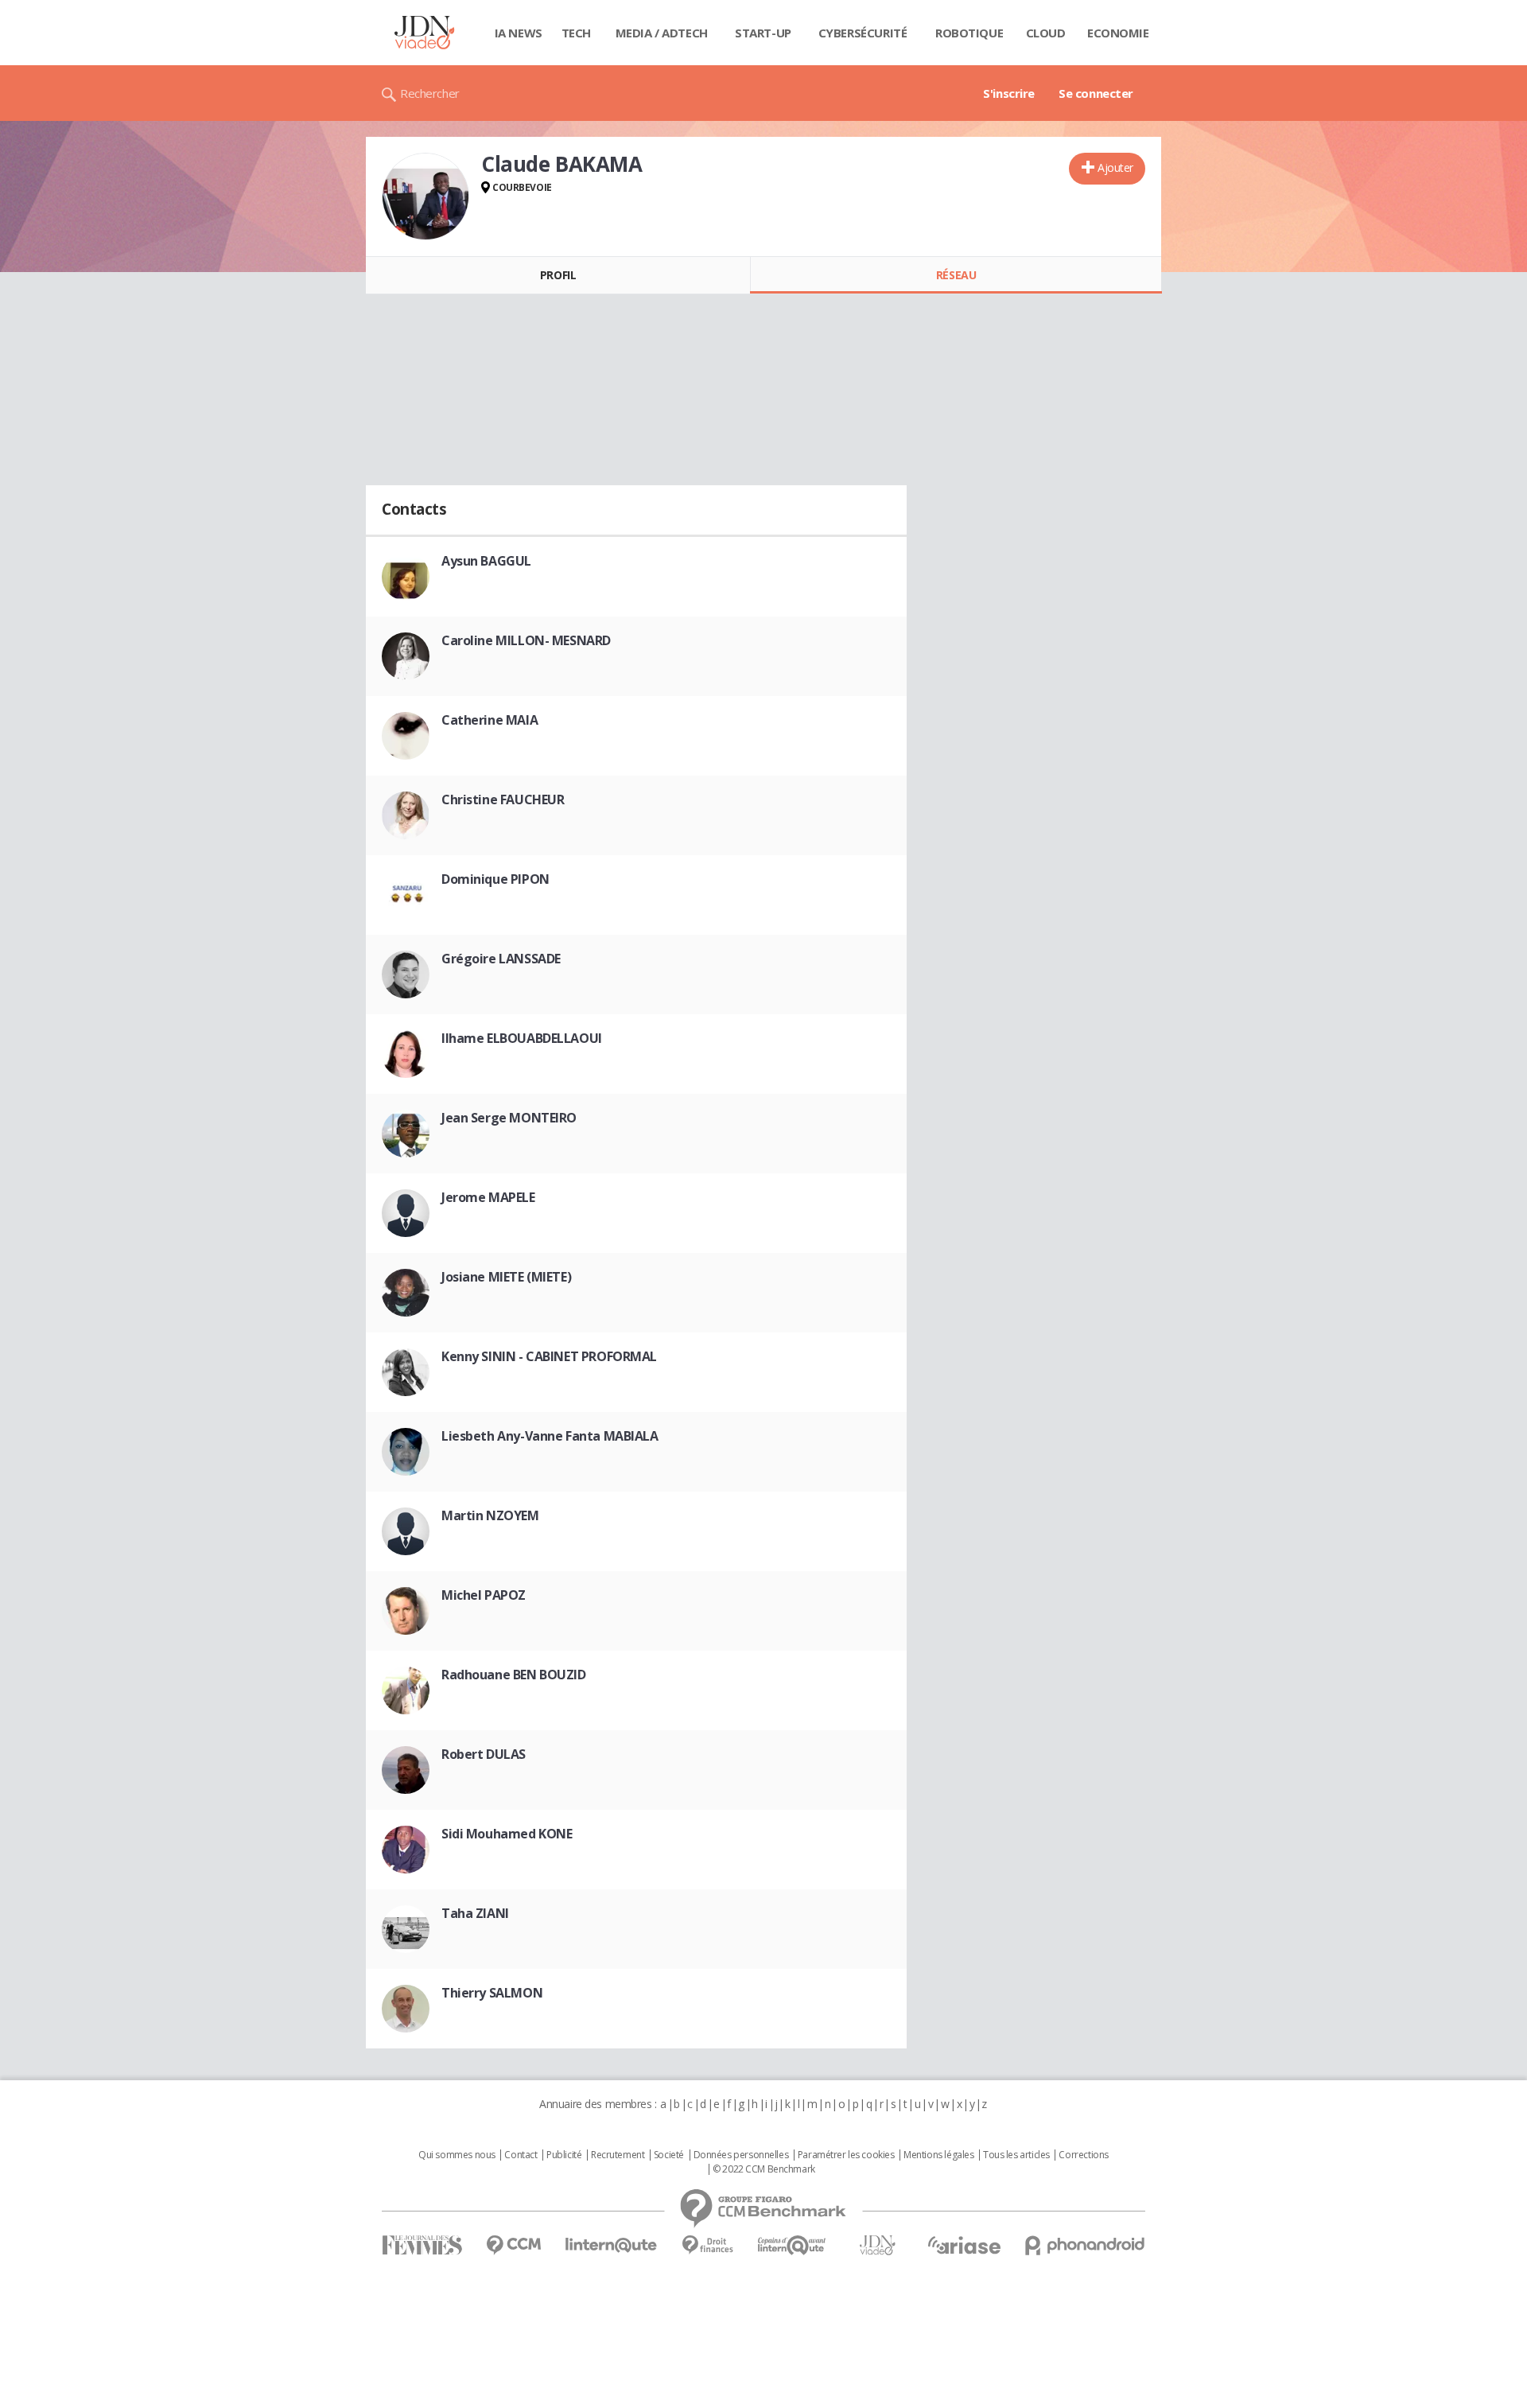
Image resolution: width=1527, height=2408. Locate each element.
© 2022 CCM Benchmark (764, 2169)
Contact (521, 2155)
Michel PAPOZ (484, 1595)
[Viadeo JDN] (877, 2245)
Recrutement (618, 2155)
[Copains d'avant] (793, 2245)
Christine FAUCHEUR (503, 799)
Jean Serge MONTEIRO (509, 1118)
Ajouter (1115, 167)
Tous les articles (1016, 2155)
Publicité (564, 2155)
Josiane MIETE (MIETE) (506, 1277)
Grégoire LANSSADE (501, 959)
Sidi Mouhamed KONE (507, 1834)
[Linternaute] (612, 2245)
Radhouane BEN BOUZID (514, 1675)
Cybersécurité (863, 33)
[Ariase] (964, 2245)
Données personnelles (741, 2155)
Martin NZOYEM (490, 1515)
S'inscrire (1009, 93)
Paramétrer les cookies (846, 2155)
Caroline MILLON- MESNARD (526, 640)
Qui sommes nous (457, 2155)
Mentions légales (938, 2155)
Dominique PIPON (495, 879)
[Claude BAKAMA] (425, 196)
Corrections (1083, 2155)
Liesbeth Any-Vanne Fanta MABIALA (550, 1436)
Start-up (763, 33)
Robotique (969, 33)
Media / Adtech (662, 33)
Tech (576, 33)
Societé (669, 2155)
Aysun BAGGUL (486, 561)
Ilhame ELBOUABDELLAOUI (522, 1038)
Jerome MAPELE (488, 1197)
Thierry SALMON (492, 1993)
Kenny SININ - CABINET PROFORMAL (549, 1356)
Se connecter (1096, 93)
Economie (1118, 33)
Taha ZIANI (475, 1913)
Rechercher (430, 93)
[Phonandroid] (1085, 2245)
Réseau (956, 275)
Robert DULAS (484, 1754)
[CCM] (513, 2245)
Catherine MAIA (490, 720)
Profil (558, 275)
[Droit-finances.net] (707, 2245)
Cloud (1046, 33)
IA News (519, 33)
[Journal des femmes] (422, 2245)
